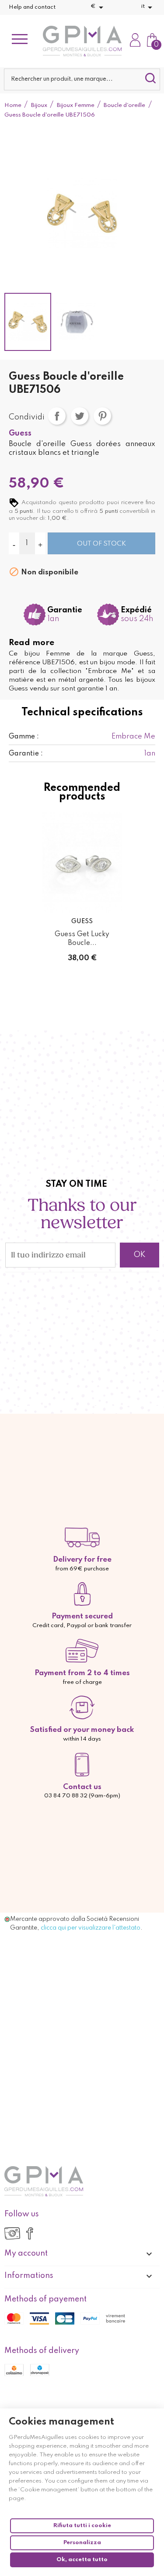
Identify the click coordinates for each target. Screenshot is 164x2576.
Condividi (57, 416)
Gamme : (24, 737)
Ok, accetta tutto (82, 2560)
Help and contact (32, 7)
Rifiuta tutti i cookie (82, 2526)
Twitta (80, 416)
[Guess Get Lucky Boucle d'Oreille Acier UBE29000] (82, 862)
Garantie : (26, 754)
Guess (20, 433)
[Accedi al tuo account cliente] (135, 41)
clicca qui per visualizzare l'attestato (91, 1928)
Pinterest (102, 416)
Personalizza (82, 2543)
